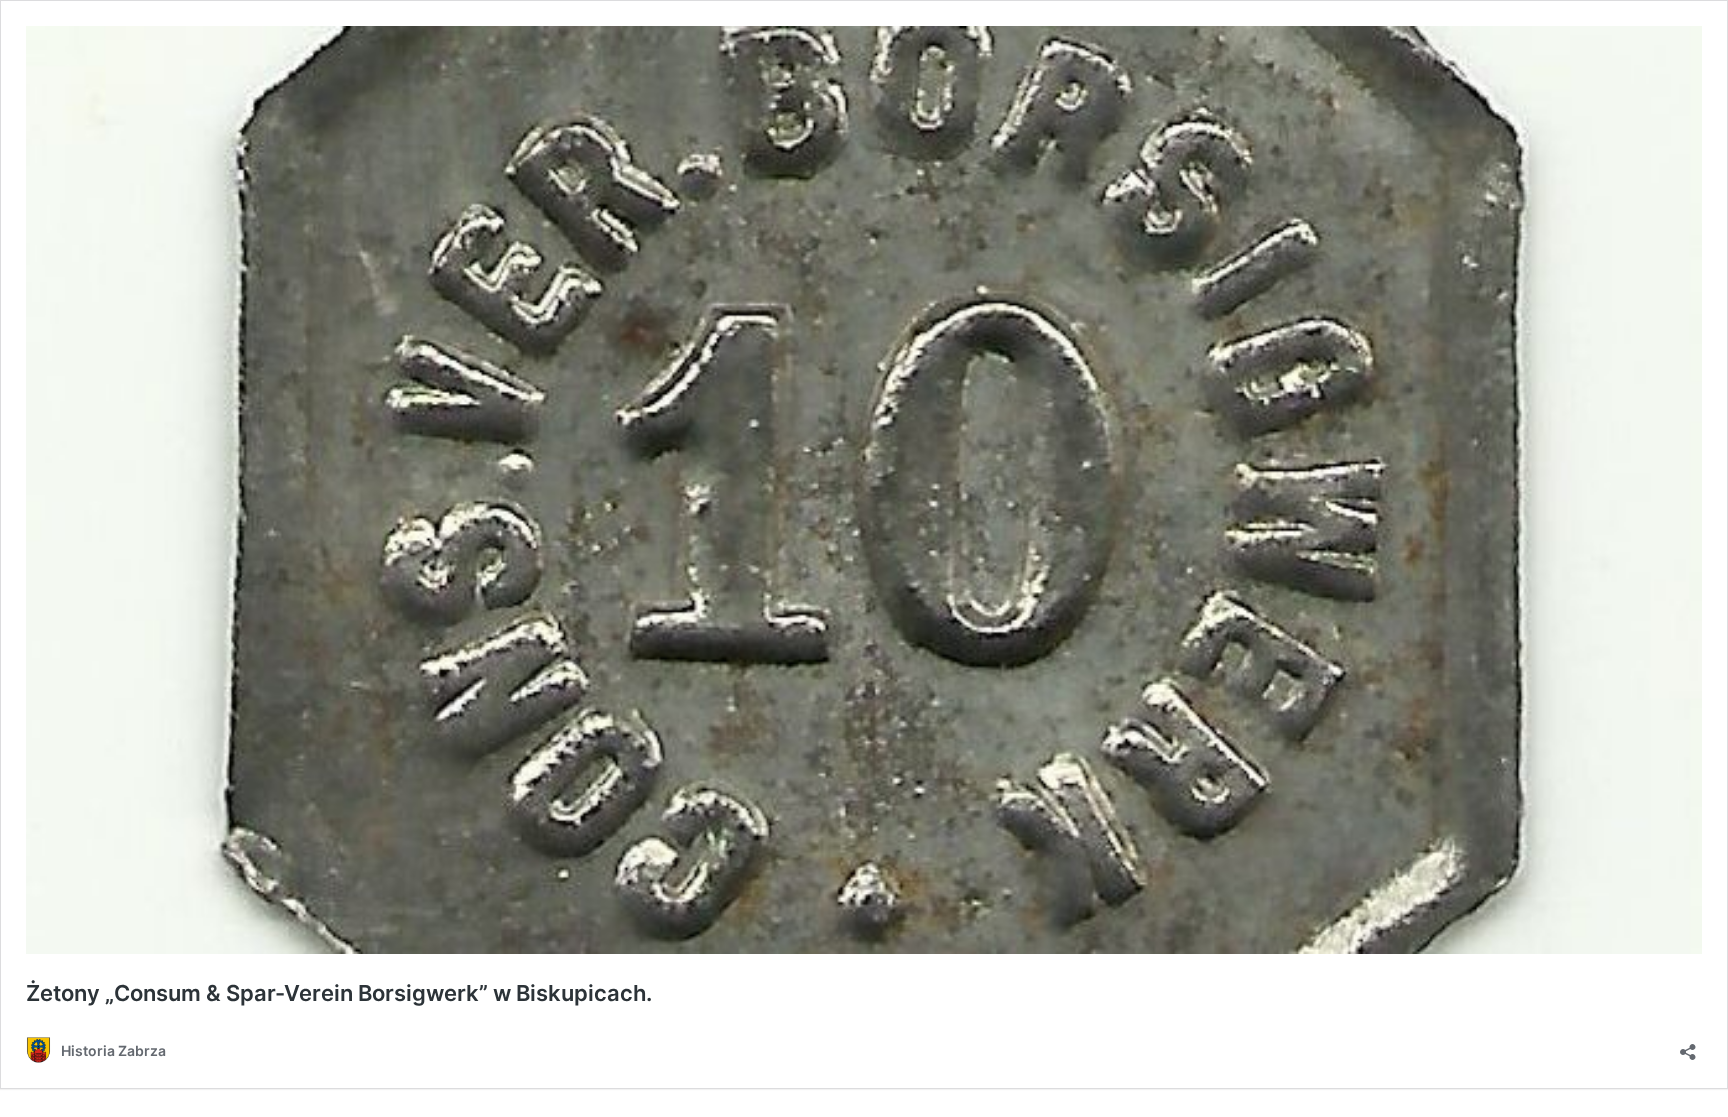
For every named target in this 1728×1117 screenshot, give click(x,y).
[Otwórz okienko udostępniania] (1688, 1045)
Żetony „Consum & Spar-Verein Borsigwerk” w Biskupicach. (339, 993)
